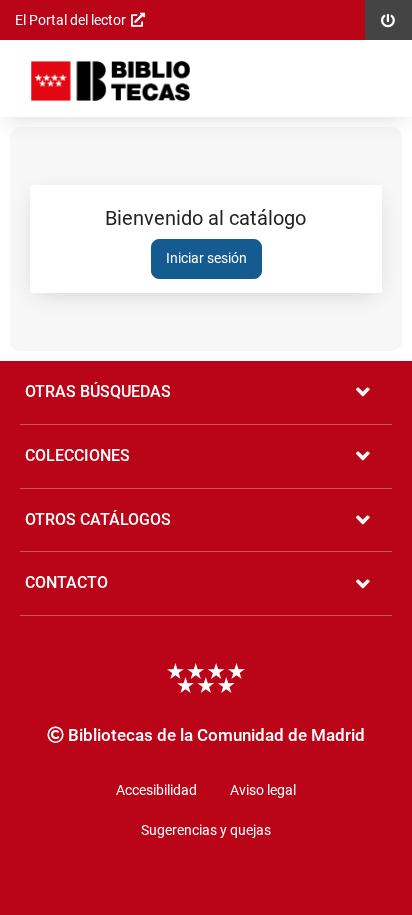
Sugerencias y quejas (206, 830)
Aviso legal (263, 790)
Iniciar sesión (206, 258)
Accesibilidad (156, 790)
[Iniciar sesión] (110, 81)
